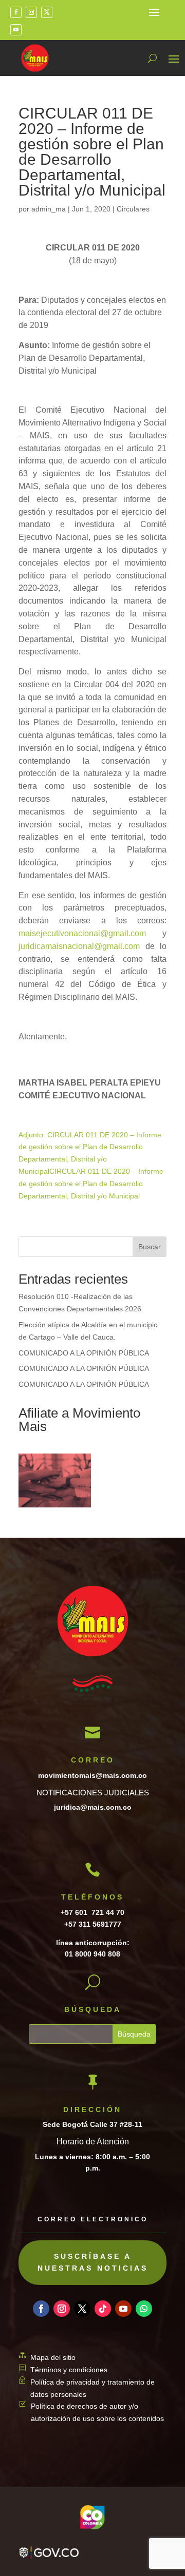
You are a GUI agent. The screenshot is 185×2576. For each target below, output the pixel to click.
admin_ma (49, 209)
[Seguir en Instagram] (31, 12)
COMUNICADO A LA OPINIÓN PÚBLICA (84, 1353)
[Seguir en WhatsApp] (144, 2309)
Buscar (150, 1247)
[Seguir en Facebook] (16, 12)
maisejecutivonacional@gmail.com (82, 933)
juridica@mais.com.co (93, 1807)
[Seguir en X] (47, 12)
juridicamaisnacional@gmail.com (79, 946)
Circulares (133, 209)
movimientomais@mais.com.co (92, 1775)
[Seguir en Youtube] (16, 30)
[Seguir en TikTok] (103, 2309)
